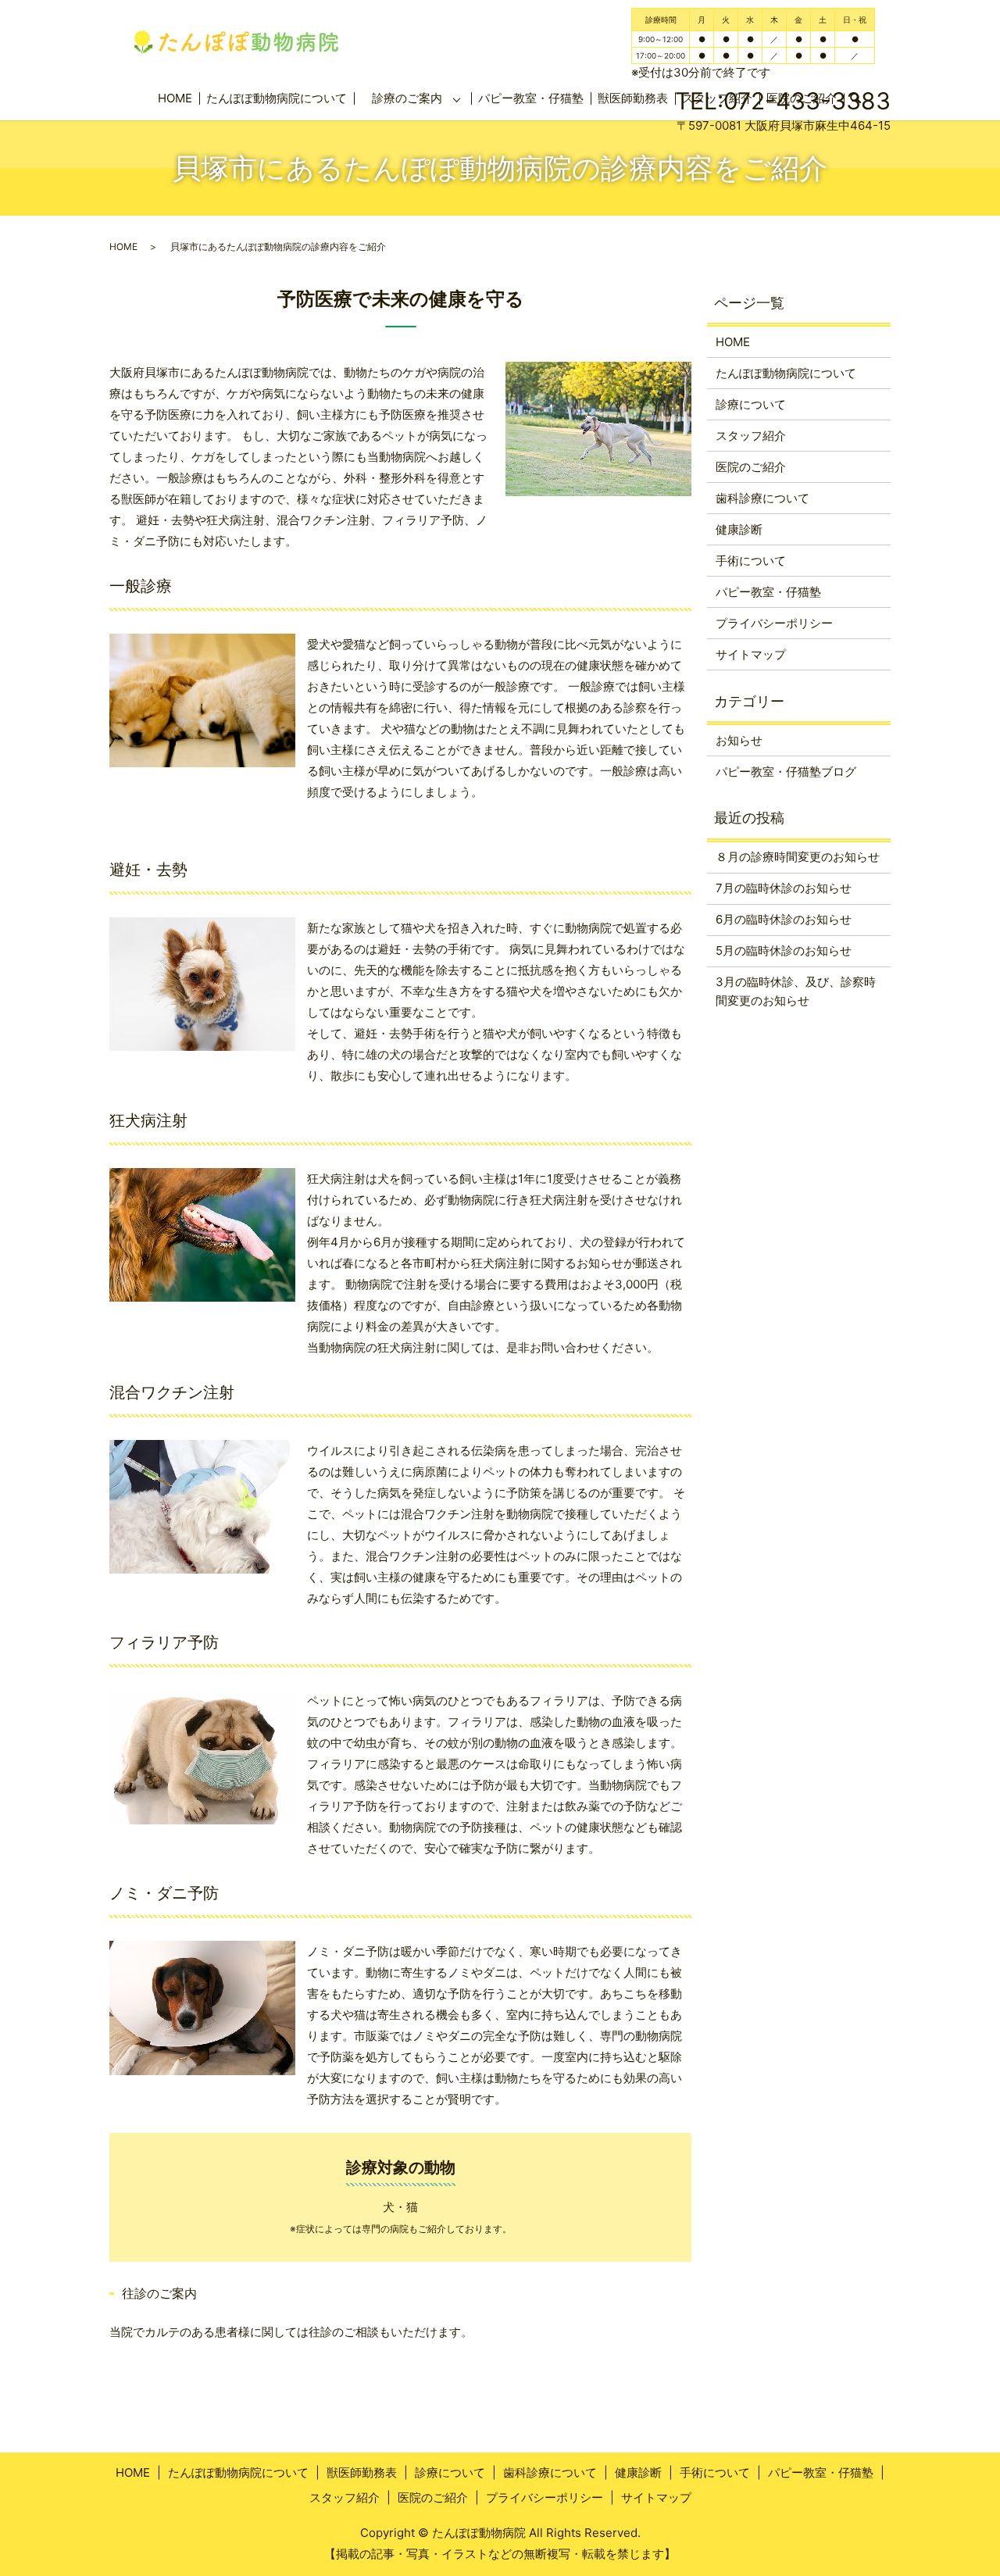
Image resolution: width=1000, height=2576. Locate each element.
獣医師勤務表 (362, 2472)
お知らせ (739, 740)
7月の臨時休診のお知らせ (784, 888)
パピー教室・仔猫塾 (531, 98)
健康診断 (739, 529)
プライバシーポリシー (774, 623)
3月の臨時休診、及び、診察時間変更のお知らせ (796, 991)
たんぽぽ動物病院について (277, 98)
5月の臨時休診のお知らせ (784, 950)
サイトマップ (751, 654)
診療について (751, 404)
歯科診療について (762, 498)
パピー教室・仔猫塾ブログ (786, 772)
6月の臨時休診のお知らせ (784, 919)
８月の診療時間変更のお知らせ (798, 857)
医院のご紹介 (751, 467)
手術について (751, 561)
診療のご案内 (407, 98)
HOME (175, 98)
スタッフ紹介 (751, 436)
